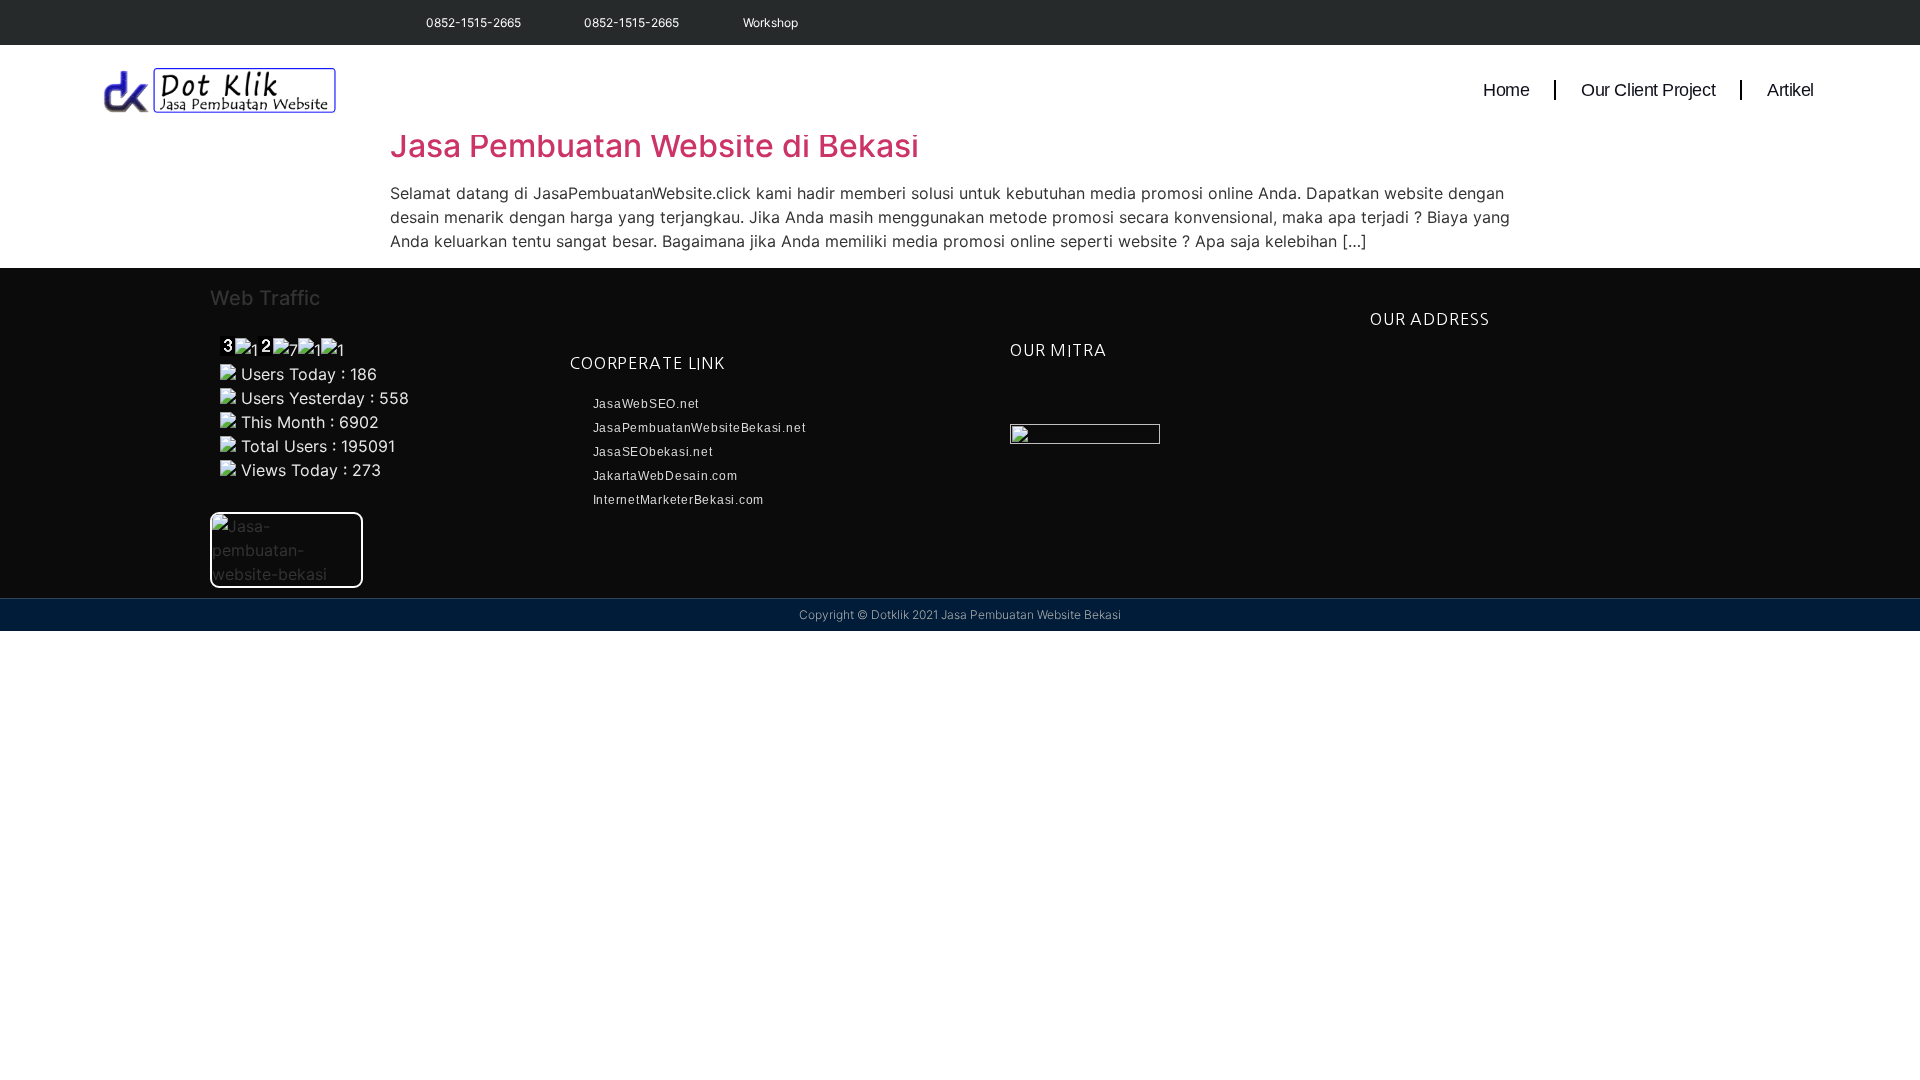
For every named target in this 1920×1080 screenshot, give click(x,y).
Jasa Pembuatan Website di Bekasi (654, 145)
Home (1506, 90)
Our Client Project (1648, 90)
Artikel (1790, 90)
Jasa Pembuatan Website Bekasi (1031, 614)
